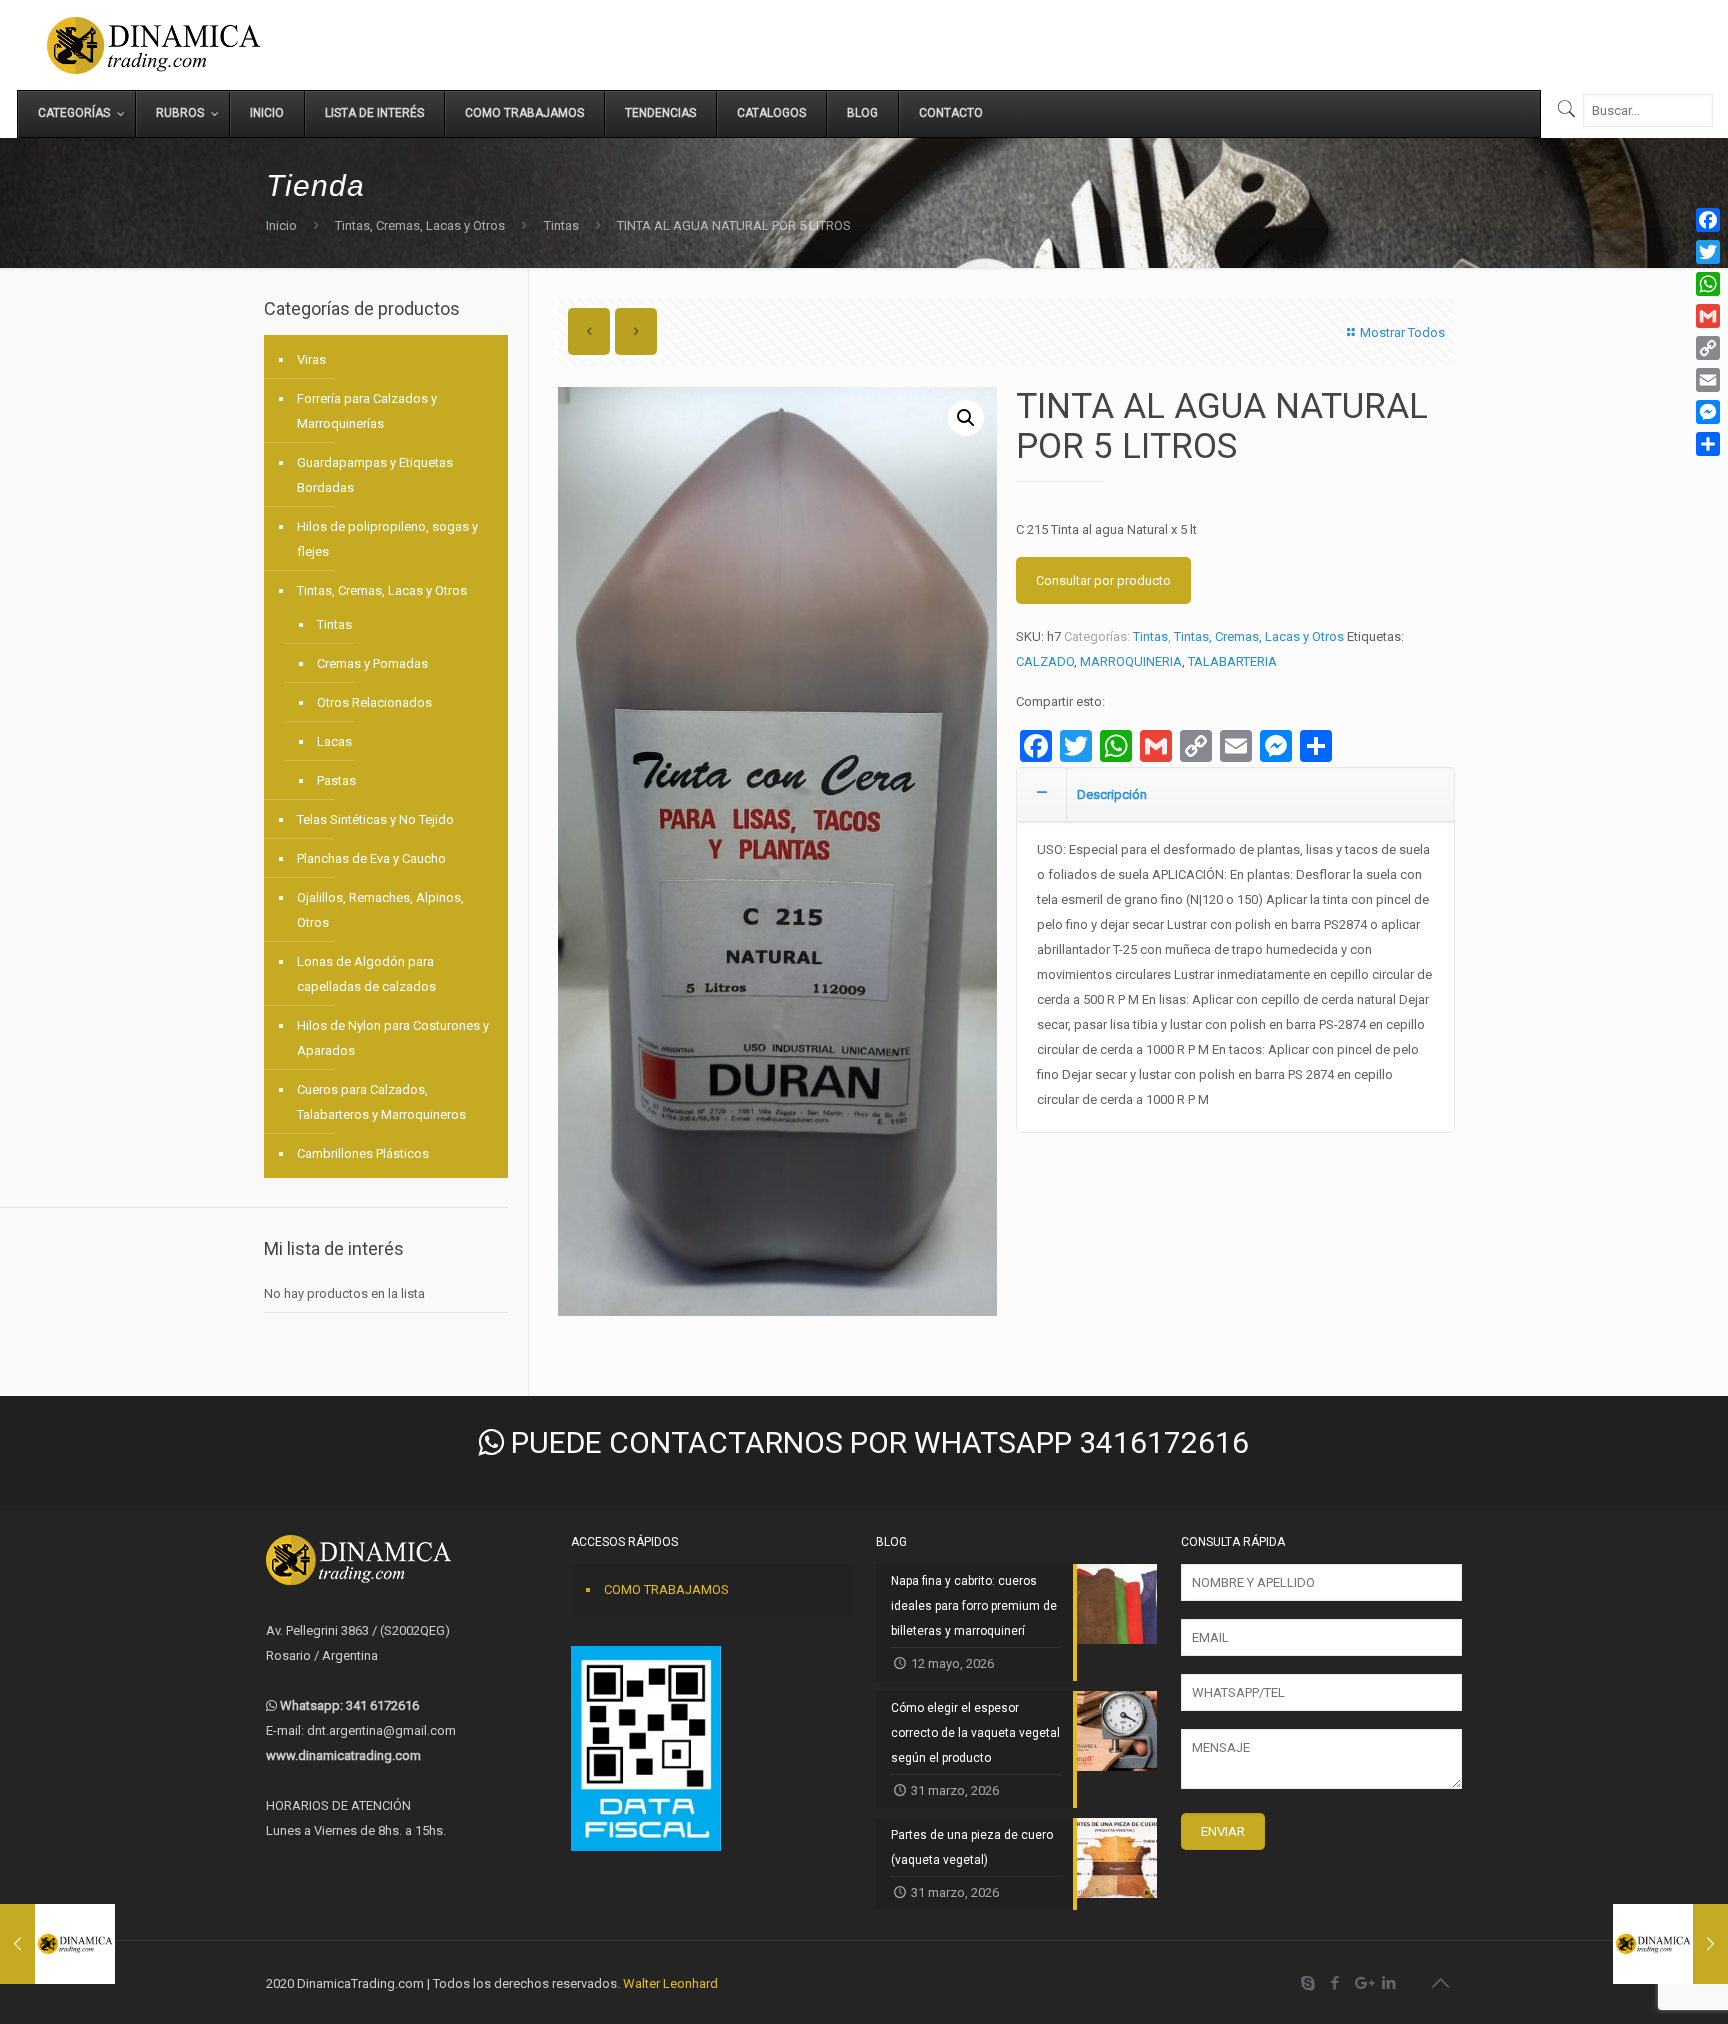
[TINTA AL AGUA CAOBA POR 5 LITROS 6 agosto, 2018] (57, 1944)
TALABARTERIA (1232, 661)
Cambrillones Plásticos (363, 1153)
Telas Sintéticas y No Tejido (375, 819)
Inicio (281, 225)
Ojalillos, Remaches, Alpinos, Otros (380, 910)
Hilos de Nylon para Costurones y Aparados (393, 1038)
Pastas (336, 780)
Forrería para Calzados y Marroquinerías (367, 411)
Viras (311, 359)
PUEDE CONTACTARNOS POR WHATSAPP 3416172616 (876, 1442)
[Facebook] (1335, 1983)
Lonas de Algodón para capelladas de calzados (366, 974)
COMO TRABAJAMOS (666, 1589)
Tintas (561, 225)
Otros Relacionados (374, 702)
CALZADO (1045, 661)
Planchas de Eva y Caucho (371, 858)
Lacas (334, 741)
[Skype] (1308, 1983)
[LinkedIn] (1389, 1983)
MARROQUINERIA (1131, 661)
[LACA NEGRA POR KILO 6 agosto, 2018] (1670, 1944)
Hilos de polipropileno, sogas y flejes (387, 539)
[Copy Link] (1708, 348)
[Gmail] (1708, 316)
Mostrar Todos (1402, 332)
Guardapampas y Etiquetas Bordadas (375, 475)
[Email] (1708, 380)
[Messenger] (1708, 412)
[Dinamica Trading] (153, 45)
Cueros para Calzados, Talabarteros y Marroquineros (381, 1102)
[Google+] (1362, 1983)
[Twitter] (1708, 252)
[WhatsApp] (1708, 284)
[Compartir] (1708, 444)
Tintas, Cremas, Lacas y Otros (420, 225)
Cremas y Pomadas (372, 663)
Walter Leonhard (670, 1983)
